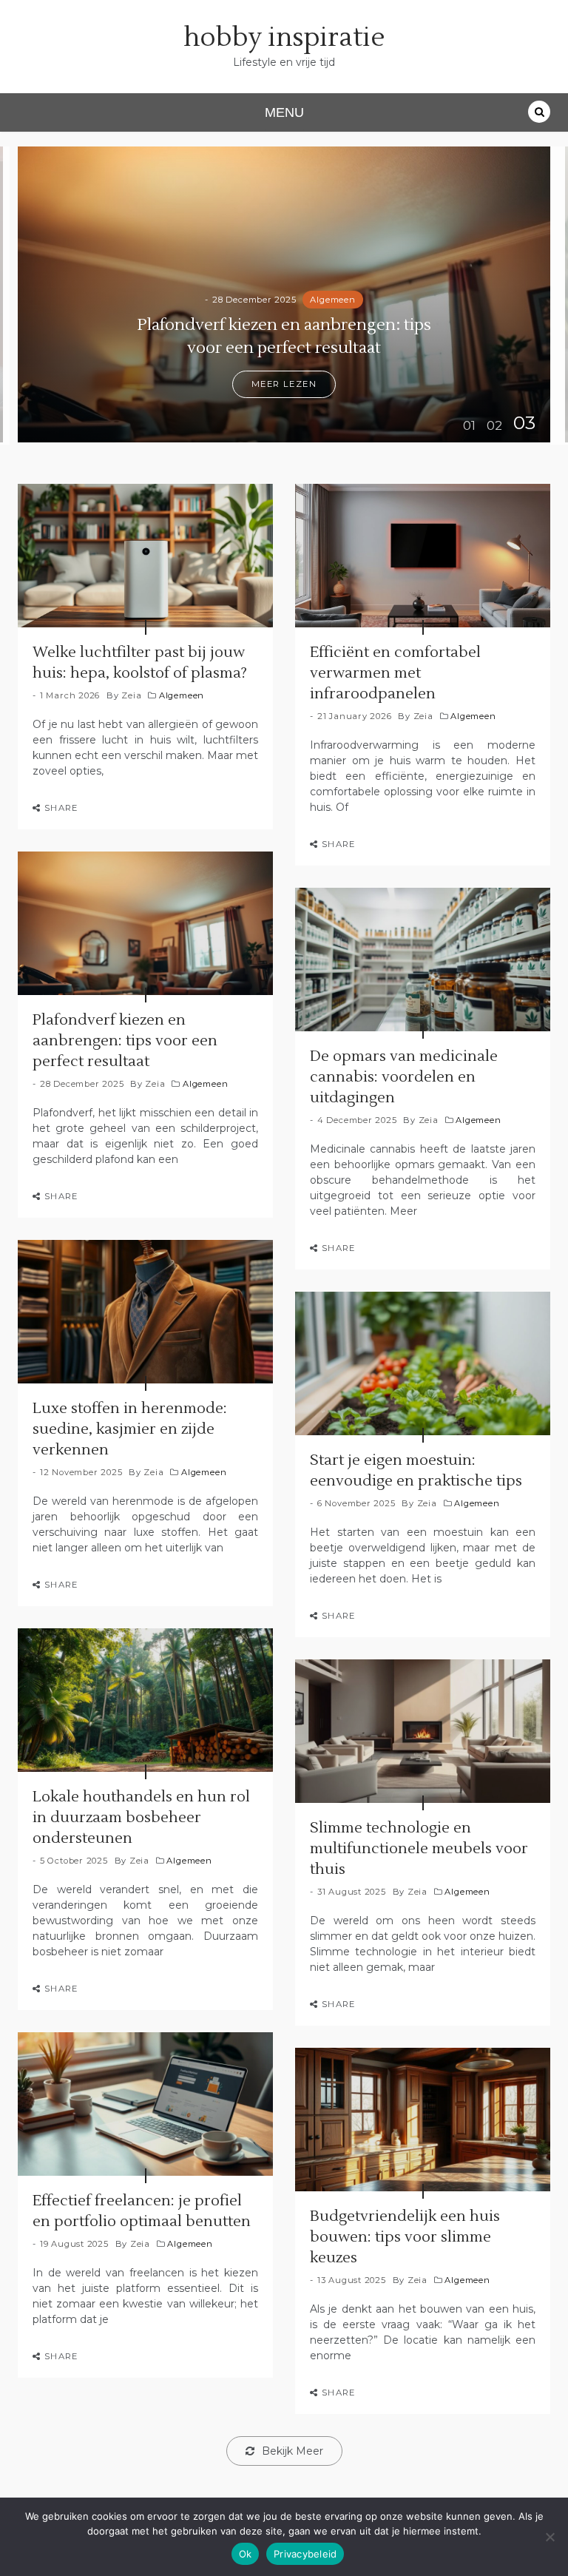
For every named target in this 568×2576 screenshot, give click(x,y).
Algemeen (332, 300)
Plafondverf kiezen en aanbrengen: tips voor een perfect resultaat (125, 1041)
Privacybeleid (305, 2554)
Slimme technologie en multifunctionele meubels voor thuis (419, 1849)
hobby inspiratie (284, 38)
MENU (284, 112)
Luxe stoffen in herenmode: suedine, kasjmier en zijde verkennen (130, 1429)
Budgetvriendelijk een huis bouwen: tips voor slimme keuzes (405, 2237)
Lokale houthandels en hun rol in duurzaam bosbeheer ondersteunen (141, 1818)
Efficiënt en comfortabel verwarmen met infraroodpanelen (395, 673)
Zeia (131, 695)
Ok (246, 2554)
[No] (550, 2537)
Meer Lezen (284, 384)
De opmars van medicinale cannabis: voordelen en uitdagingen (404, 1077)
